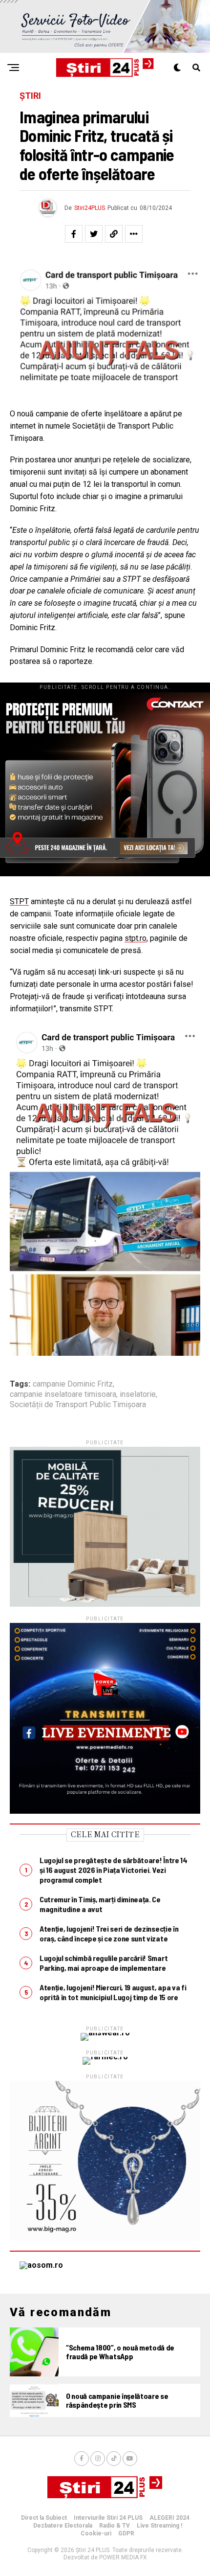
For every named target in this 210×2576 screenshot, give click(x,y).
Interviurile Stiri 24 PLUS (108, 2518)
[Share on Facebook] (74, 234)
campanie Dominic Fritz (73, 1384)
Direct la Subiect (44, 2518)
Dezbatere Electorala (63, 2526)
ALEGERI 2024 (169, 2518)
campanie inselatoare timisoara (63, 1394)
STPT (19, 901)
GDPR (126, 2533)
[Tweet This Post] (94, 234)
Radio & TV (115, 2526)
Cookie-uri (96, 2533)
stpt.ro (136, 938)
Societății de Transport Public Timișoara (78, 1405)
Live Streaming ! (159, 2526)
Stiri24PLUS (90, 208)
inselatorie (138, 1394)
